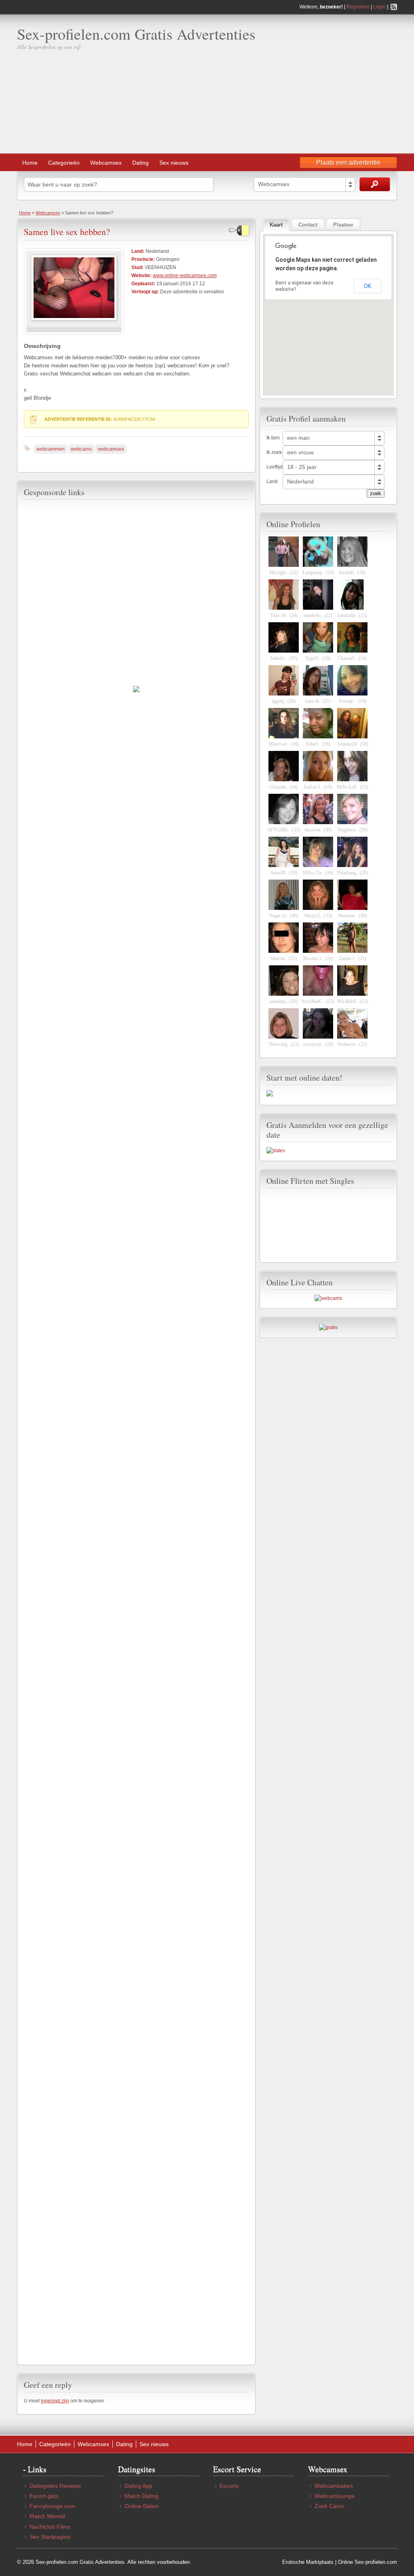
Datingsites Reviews (55, 2486)
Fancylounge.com (52, 2506)
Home (30, 163)
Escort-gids (44, 2496)
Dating (140, 163)
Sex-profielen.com (376, 2562)
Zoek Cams (329, 2506)
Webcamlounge (335, 2496)
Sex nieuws (174, 163)
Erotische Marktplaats (308, 2562)
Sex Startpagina (50, 2537)
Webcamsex (106, 163)
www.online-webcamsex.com (185, 276)
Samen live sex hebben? (67, 232)
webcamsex (111, 449)
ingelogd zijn (55, 2401)
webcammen (51, 449)
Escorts (229, 2486)
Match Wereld (47, 2516)
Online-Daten (142, 2506)
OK (368, 286)
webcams (81, 449)
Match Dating (142, 2496)
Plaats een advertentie (348, 162)
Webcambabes (334, 2486)
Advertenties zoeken (375, 184)
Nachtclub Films (50, 2527)
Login (379, 7)
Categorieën (64, 163)
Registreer (358, 7)
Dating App (138, 2486)
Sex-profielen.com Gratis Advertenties (136, 34)
